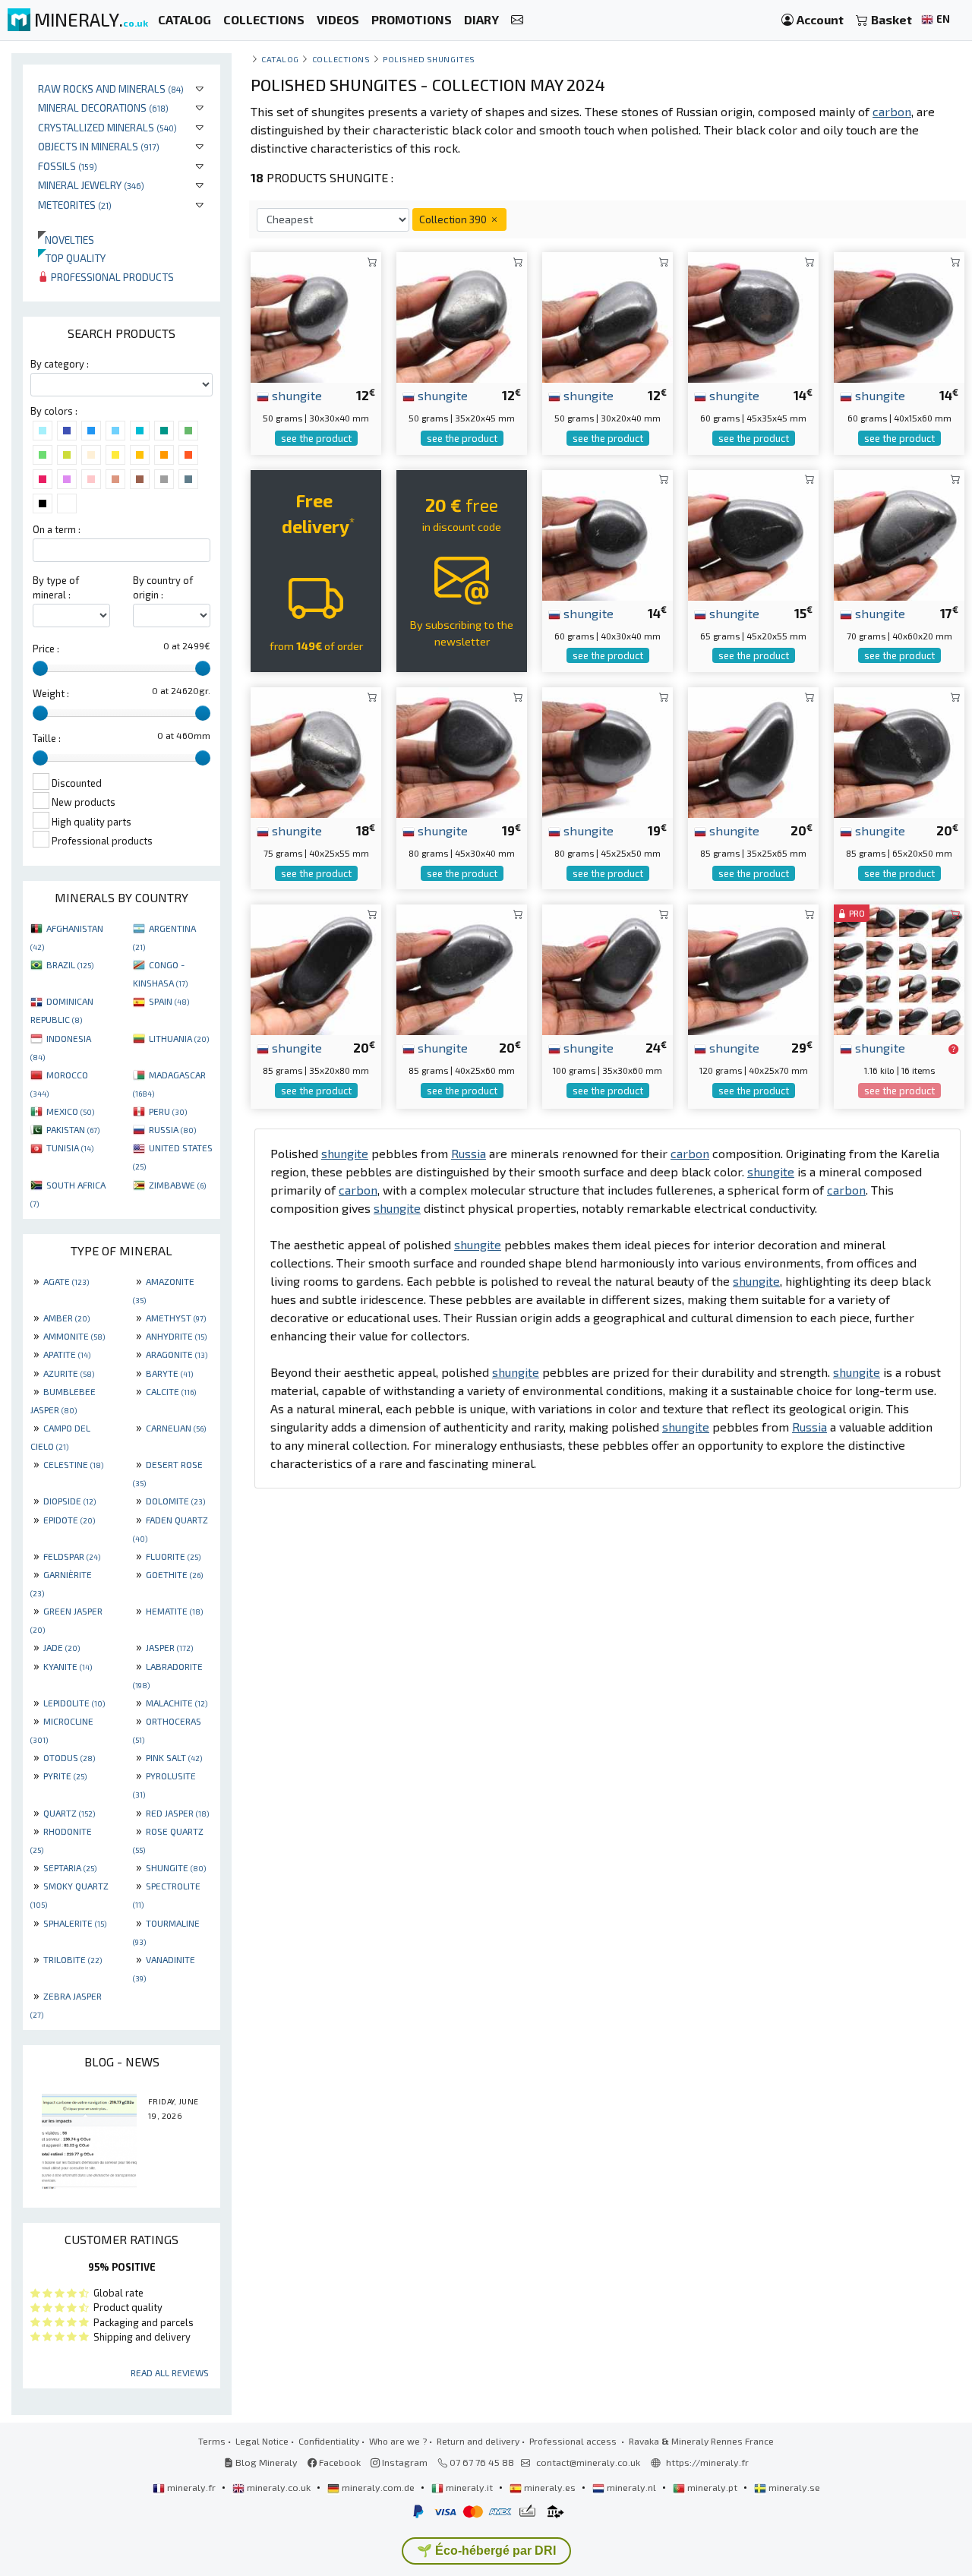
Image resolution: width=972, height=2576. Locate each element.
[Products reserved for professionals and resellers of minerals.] (953, 1049)
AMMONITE (74, 1336)
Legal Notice (262, 2441)
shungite (295, 395)
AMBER (66, 1318)
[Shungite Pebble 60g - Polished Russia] (753, 316)
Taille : (47, 738)
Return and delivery (478, 2441)
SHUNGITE (176, 1867)
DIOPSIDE (69, 1501)
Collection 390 (454, 219)
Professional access (574, 2441)
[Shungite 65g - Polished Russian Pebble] (753, 534)
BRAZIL (70, 964)
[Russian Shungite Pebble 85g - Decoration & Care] (753, 751)
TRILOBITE (73, 1959)
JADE (62, 1647)
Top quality (72, 258)
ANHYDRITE (176, 1336)
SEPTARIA (70, 1867)
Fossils (68, 166)
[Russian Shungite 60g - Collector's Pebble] (899, 316)
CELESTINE (73, 1464)
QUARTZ (69, 1813)
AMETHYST (176, 1318)
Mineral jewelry (91, 185)
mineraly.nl (631, 2487)
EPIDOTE (69, 1520)
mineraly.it (469, 2487)
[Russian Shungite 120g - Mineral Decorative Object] (753, 968)
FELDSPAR (72, 1556)
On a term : (57, 529)
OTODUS (69, 1757)
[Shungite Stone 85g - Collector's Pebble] (899, 751)
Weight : (51, 693)
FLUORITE (173, 1556)
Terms (212, 2441)
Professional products (111, 277)
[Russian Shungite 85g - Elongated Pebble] (316, 968)
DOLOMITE (175, 1501)
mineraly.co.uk (279, 2487)
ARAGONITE (177, 1354)
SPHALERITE (75, 1923)
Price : (46, 649)
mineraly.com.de (378, 2487)
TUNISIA (70, 1148)
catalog (280, 59)
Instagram (404, 2462)
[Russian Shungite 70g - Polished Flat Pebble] (899, 534)
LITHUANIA (179, 1038)
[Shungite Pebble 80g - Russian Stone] (607, 751)
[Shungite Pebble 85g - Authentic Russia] (462, 968)
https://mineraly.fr (707, 2462)
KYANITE (68, 1666)
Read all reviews (170, 2372)
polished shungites (429, 59)
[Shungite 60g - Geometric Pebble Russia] (607, 534)
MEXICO (70, 1111)
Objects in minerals (99, 146)
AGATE (66, 1281)
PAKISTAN (73, 1129)
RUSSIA (172, 1129)
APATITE (67, 1354)
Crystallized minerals (107, 127)
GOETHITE (174, 1574)
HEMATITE (174, 1611)
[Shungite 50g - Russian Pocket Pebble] (607, 316)
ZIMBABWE (177, 1185)
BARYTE (169, 1373)
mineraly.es (550, 2487)
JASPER (169, 1647)
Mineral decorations (103, 107)
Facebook (339, 2462)
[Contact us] (517, 20)
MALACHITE (177, 1703)
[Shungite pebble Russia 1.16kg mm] (899, 968)
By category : (60, 364)
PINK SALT (174, 1757)
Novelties (66, 240)
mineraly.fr (191, 2487)
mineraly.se (793, 2487)
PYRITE (65, 1776)
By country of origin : (163, 587)
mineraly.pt (712, 2487)
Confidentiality (329, 2441)
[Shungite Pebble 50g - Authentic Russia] (462, 316)
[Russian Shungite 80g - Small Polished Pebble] (462, 751)
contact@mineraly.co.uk (588, 2462)
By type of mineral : (56, 587)
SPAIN (169, 1001)
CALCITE (171, 1391)
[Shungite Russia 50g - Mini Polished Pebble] (316, 316)
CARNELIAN (176, 1428)
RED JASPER (177, 1813)
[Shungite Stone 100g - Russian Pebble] (607, 968)
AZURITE (69, 1373)
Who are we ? (398, 2441)
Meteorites (75, 205)
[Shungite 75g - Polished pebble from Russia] (316, 751)
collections (341, 59)
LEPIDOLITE (74, 1703)
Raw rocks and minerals (111, 88)
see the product (316, 438)
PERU (168, 1111)
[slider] (40, 668)
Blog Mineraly (265, 2462)
